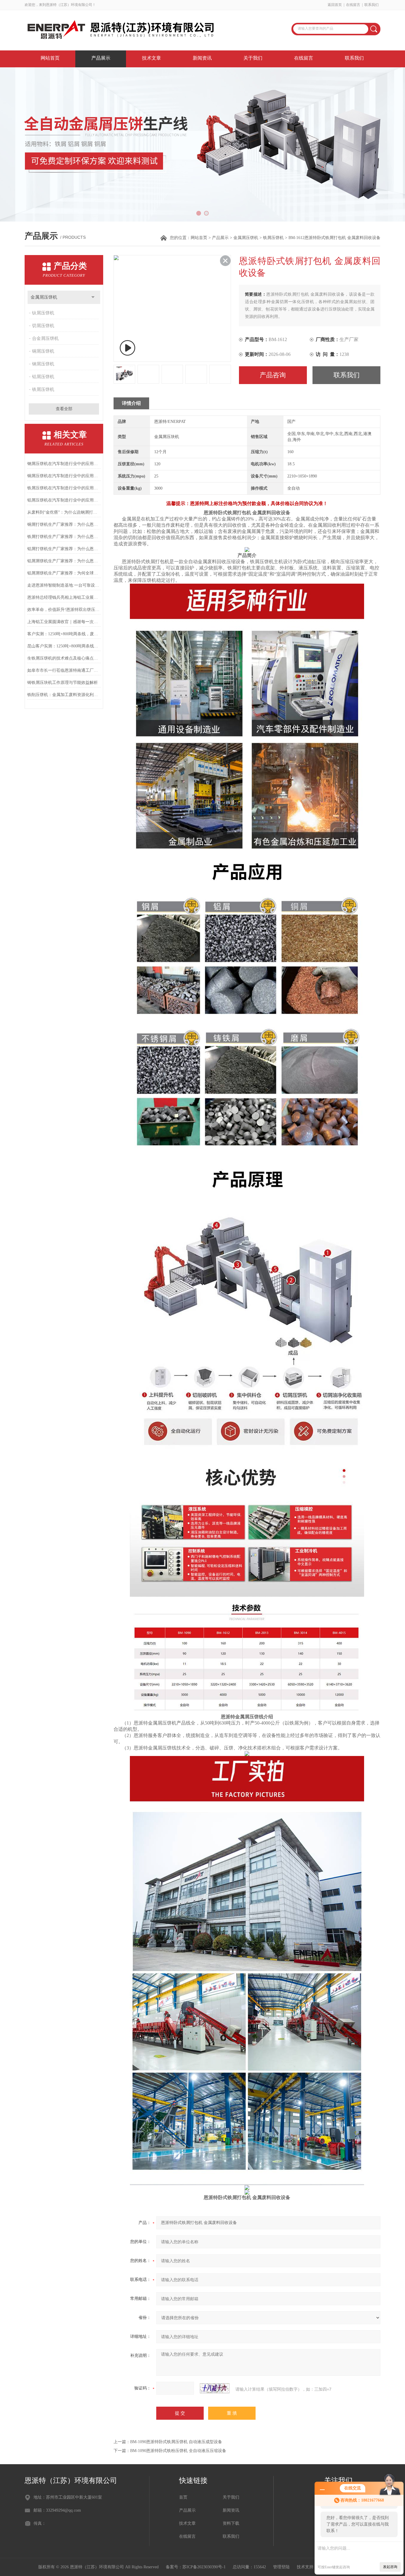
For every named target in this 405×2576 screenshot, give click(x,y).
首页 (183, 2497)
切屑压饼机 (43, 326)
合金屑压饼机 (45, 338)
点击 (93, 297)
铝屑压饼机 (43, 377)
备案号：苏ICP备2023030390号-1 (196, 2567)
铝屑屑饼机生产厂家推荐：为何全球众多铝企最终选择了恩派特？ (64, 573)
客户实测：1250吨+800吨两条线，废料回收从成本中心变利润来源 (64, 634)
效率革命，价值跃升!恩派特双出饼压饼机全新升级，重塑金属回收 (64, 610)
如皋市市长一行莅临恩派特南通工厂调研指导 (64, 670)
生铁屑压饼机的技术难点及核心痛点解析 (64, 658)
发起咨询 (390, 2567)
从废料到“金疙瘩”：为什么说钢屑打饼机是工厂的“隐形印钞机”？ (64, 512)
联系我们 (371, 5)
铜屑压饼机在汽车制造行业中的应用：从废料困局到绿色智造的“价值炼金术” (64, 476)
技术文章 (152, 58)
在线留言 (353, 5)
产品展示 (101, 58)
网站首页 (50, 58)
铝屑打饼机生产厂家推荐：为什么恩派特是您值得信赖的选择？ (64, 549)
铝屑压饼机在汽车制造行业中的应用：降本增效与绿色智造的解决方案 (64, 500)
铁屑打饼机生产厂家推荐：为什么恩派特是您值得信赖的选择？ (64, 537)
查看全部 (64, 409)
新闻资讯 (202, 58)
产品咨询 (273, 375)
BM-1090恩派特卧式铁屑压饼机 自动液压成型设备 (176, 2442)
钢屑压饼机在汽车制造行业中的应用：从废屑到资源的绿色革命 (64, 464)
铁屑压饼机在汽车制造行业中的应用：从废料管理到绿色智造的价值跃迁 (64, 488)
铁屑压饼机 (273, 238)
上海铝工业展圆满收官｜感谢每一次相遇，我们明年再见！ (64, 622)
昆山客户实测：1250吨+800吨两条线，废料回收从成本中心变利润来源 (64, 646)
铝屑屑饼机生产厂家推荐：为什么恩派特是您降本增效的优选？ (64, 561)
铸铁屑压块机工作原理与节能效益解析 (63, 683)
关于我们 (253, 58)
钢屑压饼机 (43, 364)
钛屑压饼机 (43, 313)
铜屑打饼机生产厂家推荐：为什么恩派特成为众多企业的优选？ (64, 524)
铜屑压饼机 (43, 351)
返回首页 (335, 5)
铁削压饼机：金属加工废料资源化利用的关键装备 (64, 695)
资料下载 (231, 2523)
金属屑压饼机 (246, 238)
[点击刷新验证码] (215, 2388)
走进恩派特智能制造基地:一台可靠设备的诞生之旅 (64, 585)
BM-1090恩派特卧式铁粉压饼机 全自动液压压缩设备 (178, 2451)
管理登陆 (281, 2567)
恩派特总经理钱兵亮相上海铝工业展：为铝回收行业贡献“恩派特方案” (64, 597)
